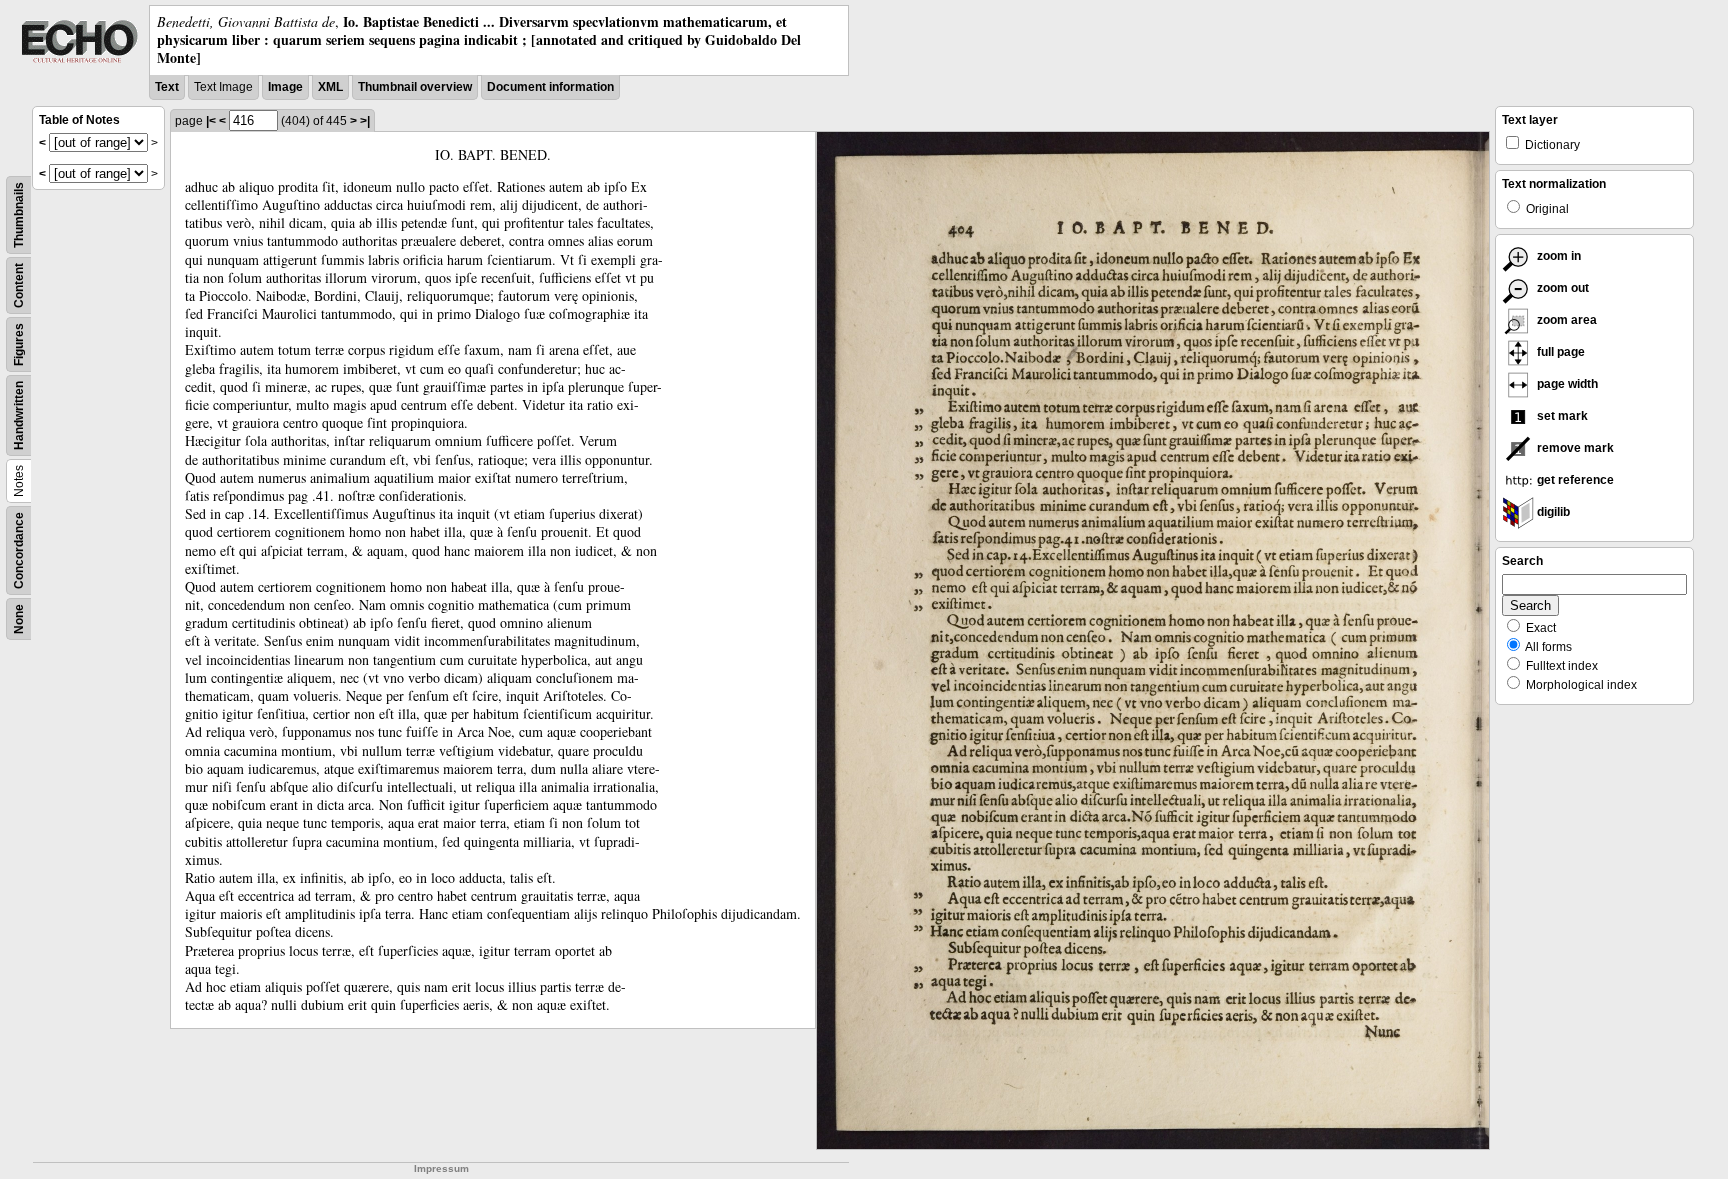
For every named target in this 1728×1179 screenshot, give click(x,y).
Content (19, 285)
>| (365, 121)
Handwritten (19, 415)
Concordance (19, 550)
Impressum (441, 1168)
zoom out (1561, 288)
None (19, 619)
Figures (19, 344)
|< (211, 121)
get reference (1574, 480)
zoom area (1565, 320)
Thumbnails (19, 215)
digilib (1552, 512)
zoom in (1557, 256)
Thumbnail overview (415, 87)
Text (167, 87)
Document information (550, 87)
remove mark (1574, 448)
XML (330, 87)
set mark (1561, 416)
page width (1566, 384)
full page (1559, 352)
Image (285, 87)
